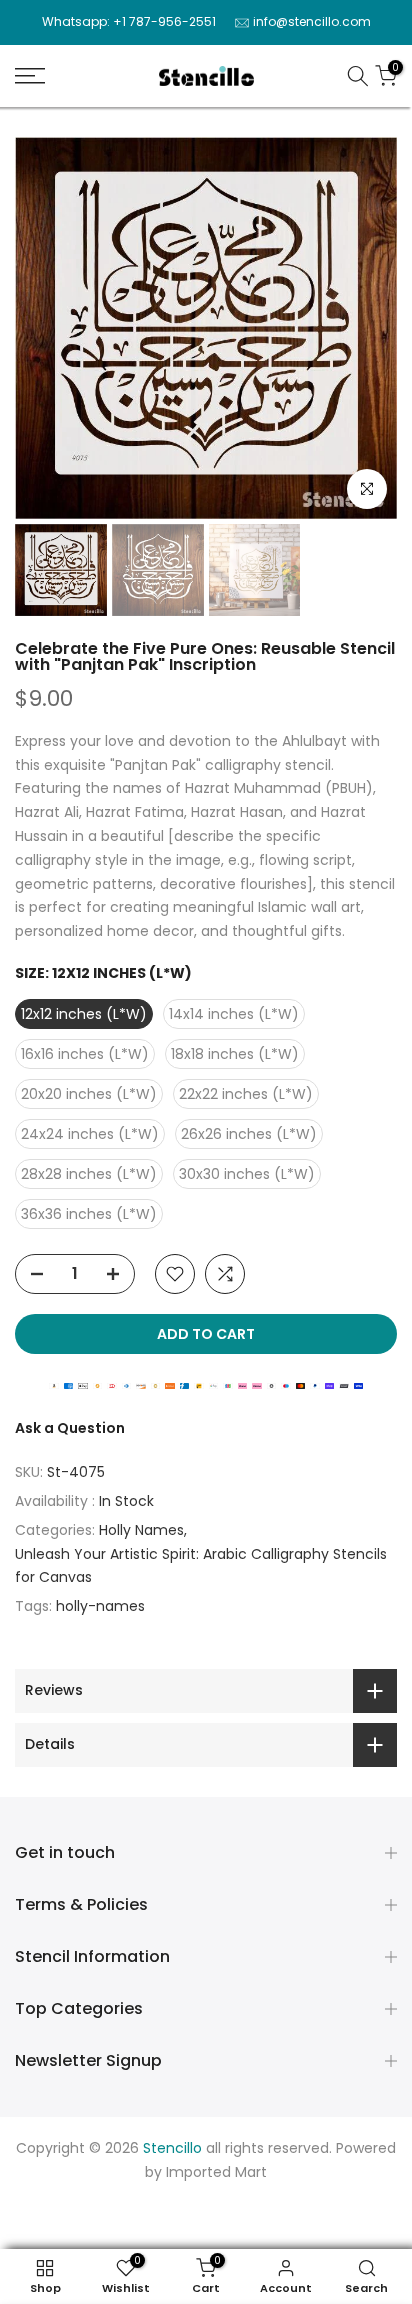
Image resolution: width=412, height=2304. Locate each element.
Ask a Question (70, 1428)
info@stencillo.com (312, 21)
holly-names (100, 1606)
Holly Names (141, 1530)
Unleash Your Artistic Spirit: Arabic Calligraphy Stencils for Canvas (201, 1566)
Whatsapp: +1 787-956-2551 (129, 21)
